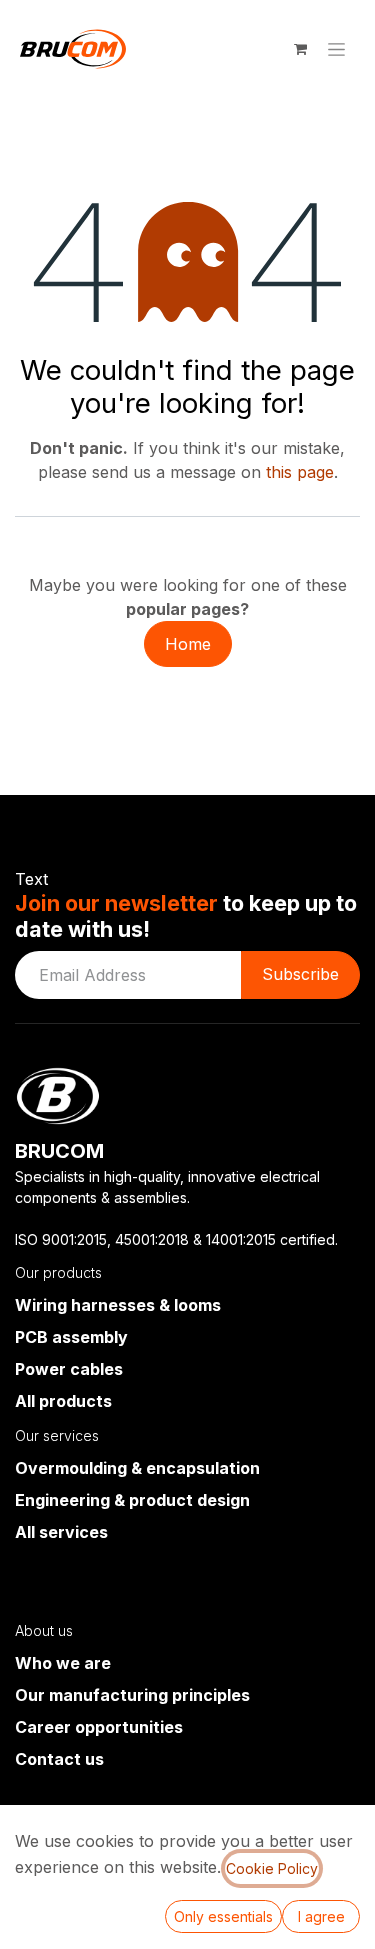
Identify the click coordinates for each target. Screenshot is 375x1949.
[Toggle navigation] (336, 49)
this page (300, 472)
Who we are (63, 1663)
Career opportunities (99, 1727)
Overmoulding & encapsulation (137, 1468)
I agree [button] (321, 1916)
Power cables (69, 1369)
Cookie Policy (272, 1868)
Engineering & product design (132, 1500)
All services (61, 1532)
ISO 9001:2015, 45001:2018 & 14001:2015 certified (175, 1239)
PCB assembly (71, 1337)
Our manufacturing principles (132, 1695)
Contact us (59, 1759)
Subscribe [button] (300, 974)
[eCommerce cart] (300, 49)
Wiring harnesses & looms (118, 1305)
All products (63, 1401)
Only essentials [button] (223, 1916)
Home (188, 644)
